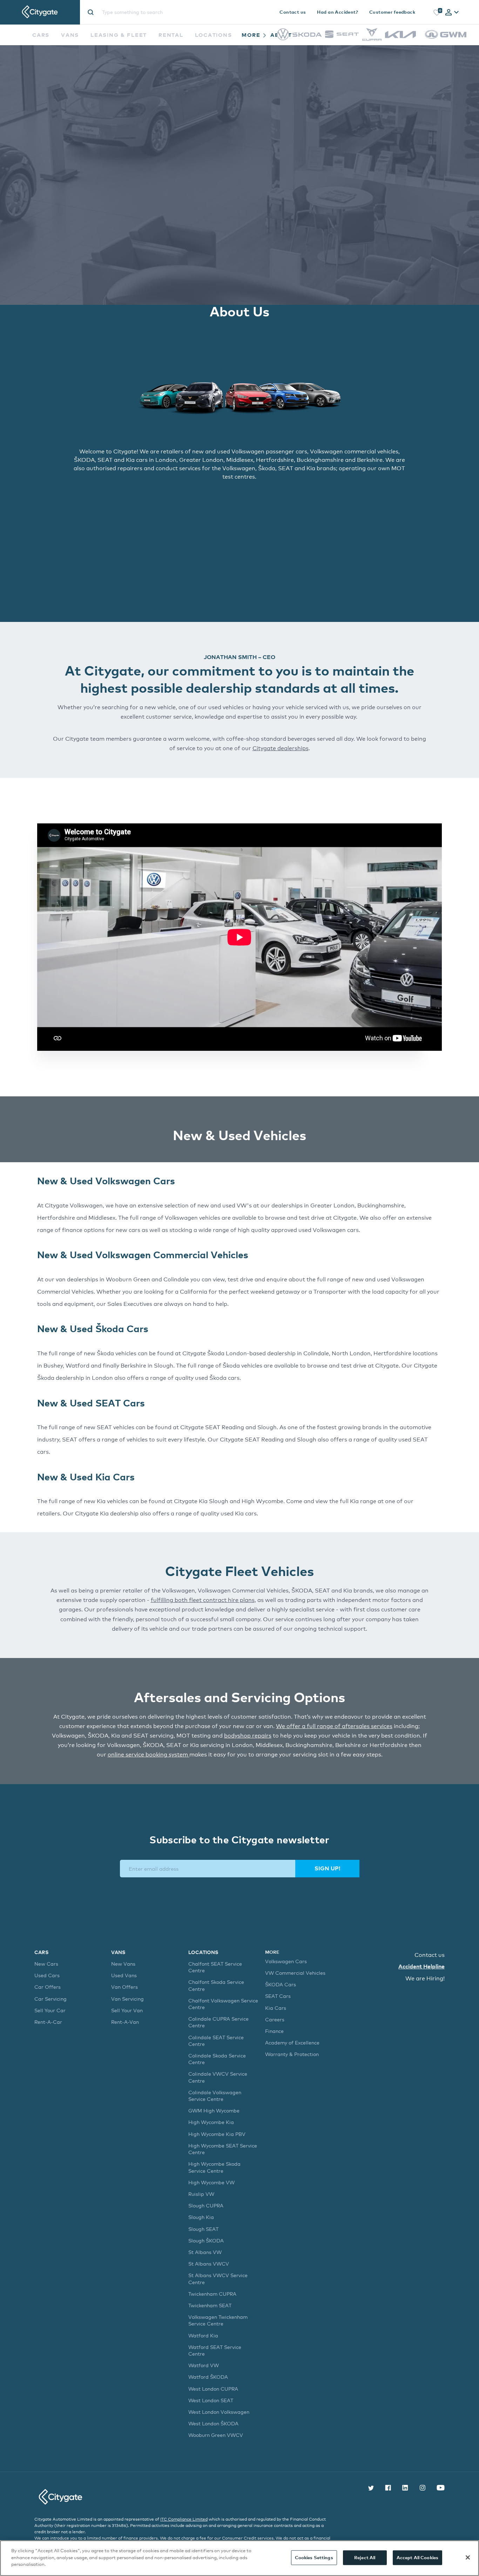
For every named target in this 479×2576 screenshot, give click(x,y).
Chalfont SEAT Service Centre (215, 1967)
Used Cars (47, 1975)
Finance (274, 2031)
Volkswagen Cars (286, 1961)
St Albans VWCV (209, 2264)
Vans (70, 35)
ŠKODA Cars (281, 1984)
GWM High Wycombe (214, 2111)
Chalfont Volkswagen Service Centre (223, 2004)
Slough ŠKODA (206, 2241)
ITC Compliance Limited (184, 2519)
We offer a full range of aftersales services (334, 1726)
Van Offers (124, 1987)
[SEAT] (342, 36)
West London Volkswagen (219, 2412)
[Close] (468, 2557)
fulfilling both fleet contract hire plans (203, 1600)
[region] (239, 2558)
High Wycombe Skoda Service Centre (214, 2167)
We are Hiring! (425, 1978)
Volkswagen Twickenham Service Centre (218, 2320)
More (252, 35)
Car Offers (48, 1987)
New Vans (123, 1964)
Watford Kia (203, 2335)
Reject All (365, 2557)
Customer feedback (392, 12)
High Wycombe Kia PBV (217, 2134)
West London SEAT (211, 2400)
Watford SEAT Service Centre (215, 2350)
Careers (275, 2019)
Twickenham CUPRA (212, 2294)
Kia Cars (276, 2008)
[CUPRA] (372, 39)
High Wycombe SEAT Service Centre (223, 2149)
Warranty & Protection (292, 2054)
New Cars (46, 1964)
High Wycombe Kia (211, 2122)
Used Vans (124, 1975)
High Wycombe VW (211, 2182)
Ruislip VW (201, 2194)
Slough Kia (201, 2217)
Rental (171, 35)
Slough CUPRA (206, 2205)
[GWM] (446, 42)
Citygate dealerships (281, 748)
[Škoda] (307, 35)
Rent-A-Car (48, 2022)
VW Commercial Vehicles (295, 1973)
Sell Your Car (50, 2010)
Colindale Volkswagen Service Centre (215, 2096)
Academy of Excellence (292, 2043)
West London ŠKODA (213, 2423)
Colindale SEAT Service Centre (216, 2041)
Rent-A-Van (125, 2022)
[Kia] (400, 36)
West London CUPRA (213, 2389)
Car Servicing (50, 1999)
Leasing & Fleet (119, 35)
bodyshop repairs (248, 1736)
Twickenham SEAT (210, 2305)
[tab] (452, 13)
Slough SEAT (203, 2229)
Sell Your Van (127, 2010)
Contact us (293, 12)
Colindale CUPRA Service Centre (218, 2022)
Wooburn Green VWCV (216, 2435)
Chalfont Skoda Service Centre (216, 1985)
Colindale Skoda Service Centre (217, 2059)
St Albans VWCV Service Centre (218, 2279)
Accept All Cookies (417, 2557)
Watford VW (204, 2365)
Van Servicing (127, 1999)
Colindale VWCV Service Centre (218, 2077)
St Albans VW (205, 2252)
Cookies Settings (314, 2557)
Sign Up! (327, 1868)
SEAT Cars (278, 1996)
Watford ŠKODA (208, 2377)
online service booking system (149, 1755)
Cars (41, 35)
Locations (214, 35)
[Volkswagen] (283, 38)
